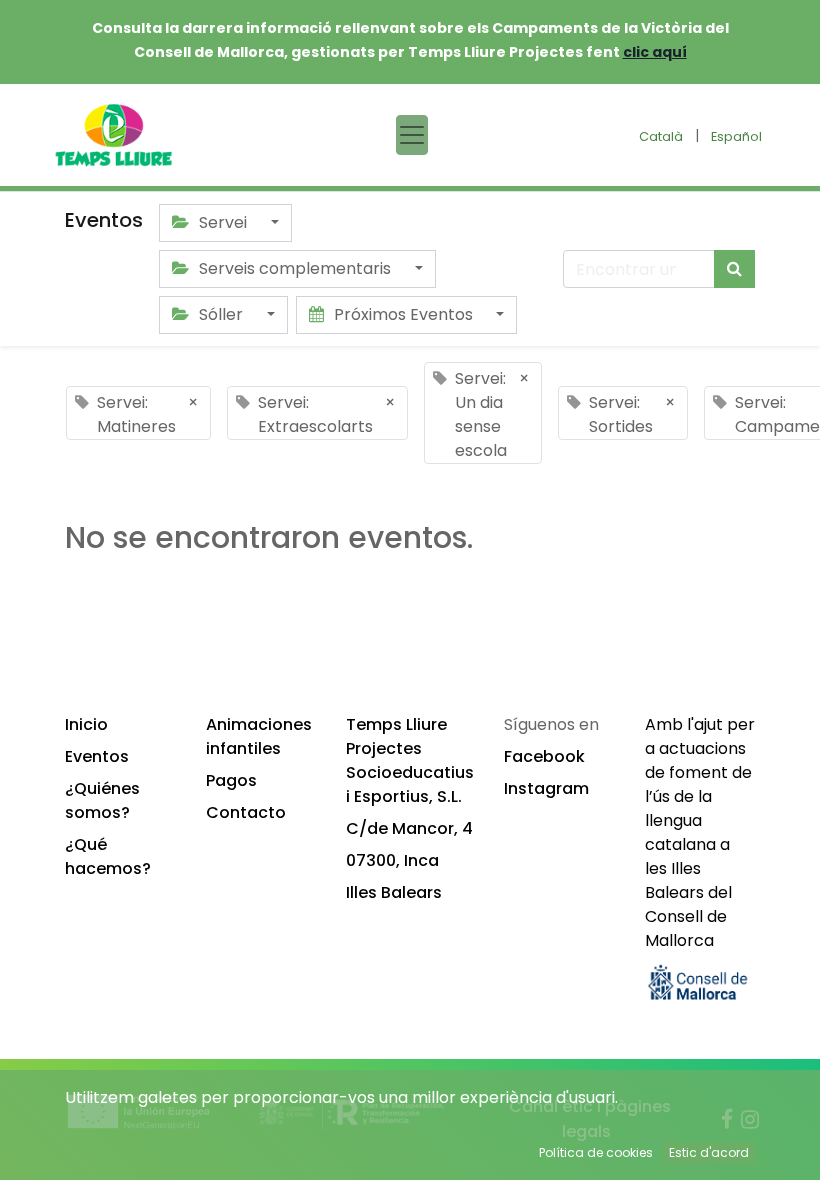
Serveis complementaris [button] (295, 268)
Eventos (97, 756)
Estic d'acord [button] (709, 1152)
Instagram (546, 788)
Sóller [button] (221, 314)
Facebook (544, 756)
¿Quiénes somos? (102, 800)
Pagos (231, 780)
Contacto (246, 812)
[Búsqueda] (734, 269)
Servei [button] (223, 222)
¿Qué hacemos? (108, 856)
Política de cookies (596, 1152)
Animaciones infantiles (259, 736)
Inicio (86, 724)
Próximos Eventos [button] (403, 314)
